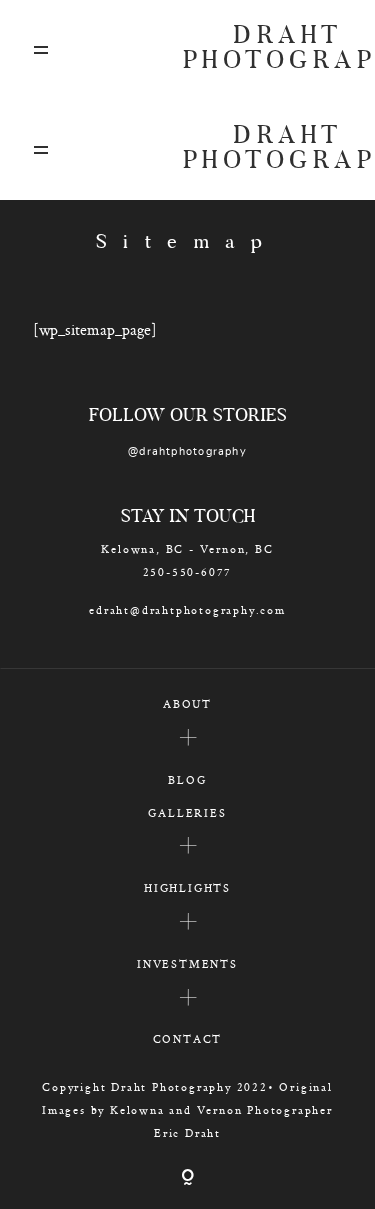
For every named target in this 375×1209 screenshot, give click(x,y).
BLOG (187, 779)
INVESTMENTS (187, 963)
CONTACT (188, 1038)
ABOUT (187, 703)
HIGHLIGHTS (187, 887)
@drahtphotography (187, 451)
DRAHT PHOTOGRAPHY (263, 50)
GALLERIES (187, 812)
